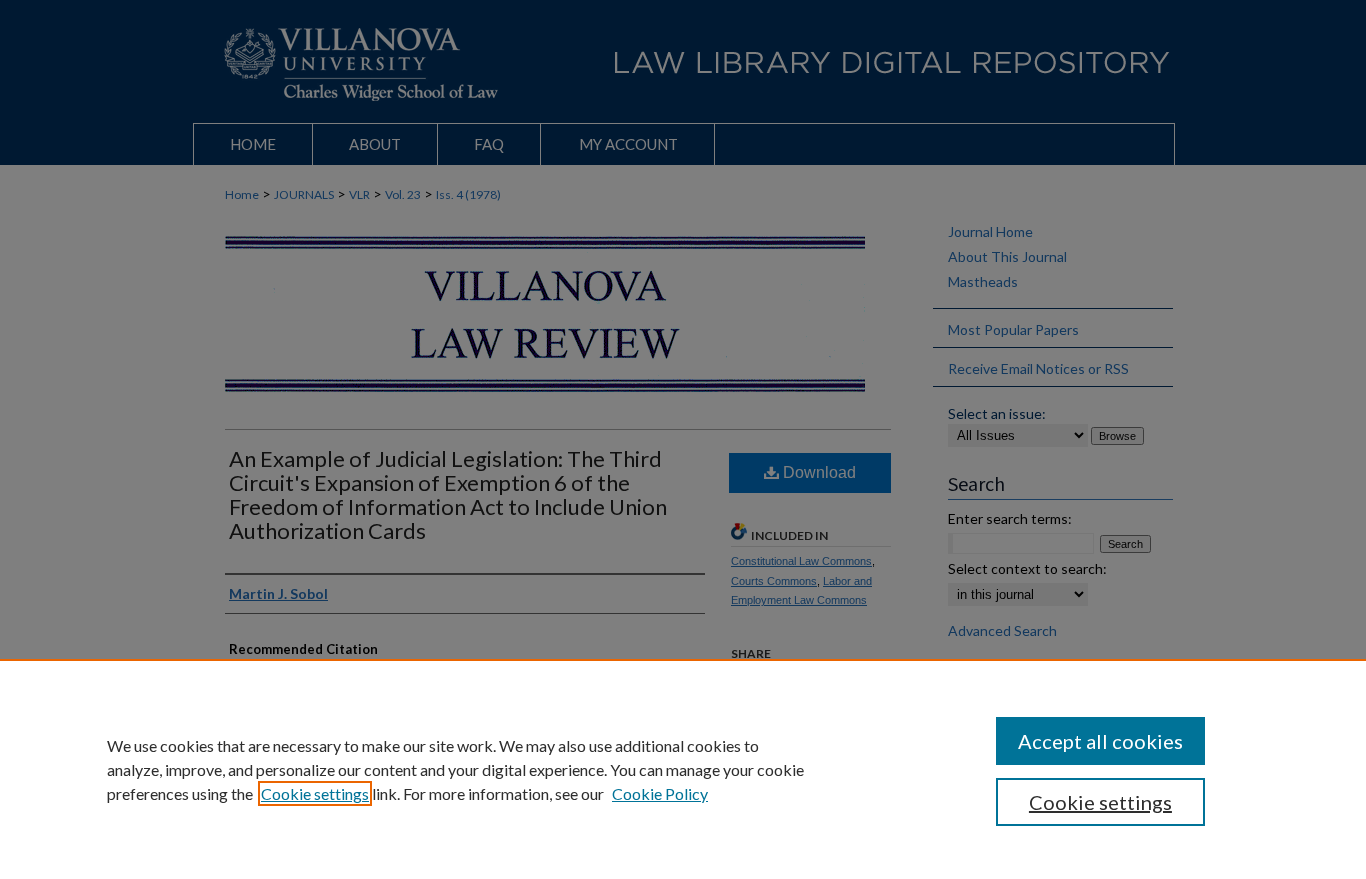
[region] (683, 769)
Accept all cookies (1100, 741)
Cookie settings (315, 793)
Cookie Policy (660, 793)
